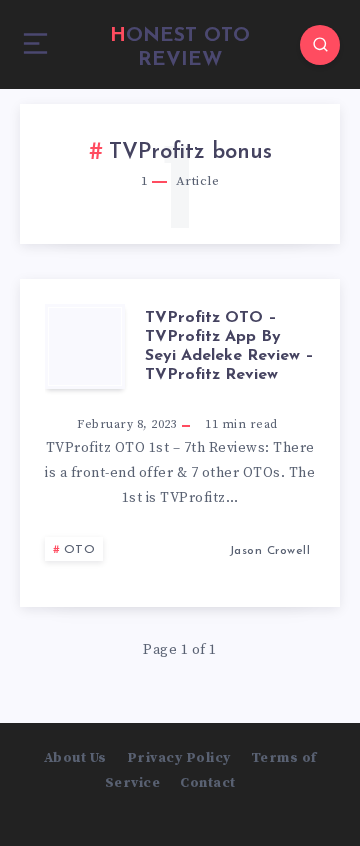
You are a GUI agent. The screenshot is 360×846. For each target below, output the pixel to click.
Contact (208, 783)
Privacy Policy (179, 758)
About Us (75, 758)
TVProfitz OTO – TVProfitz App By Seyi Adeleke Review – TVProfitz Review (229, 347)
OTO (80, 550)
